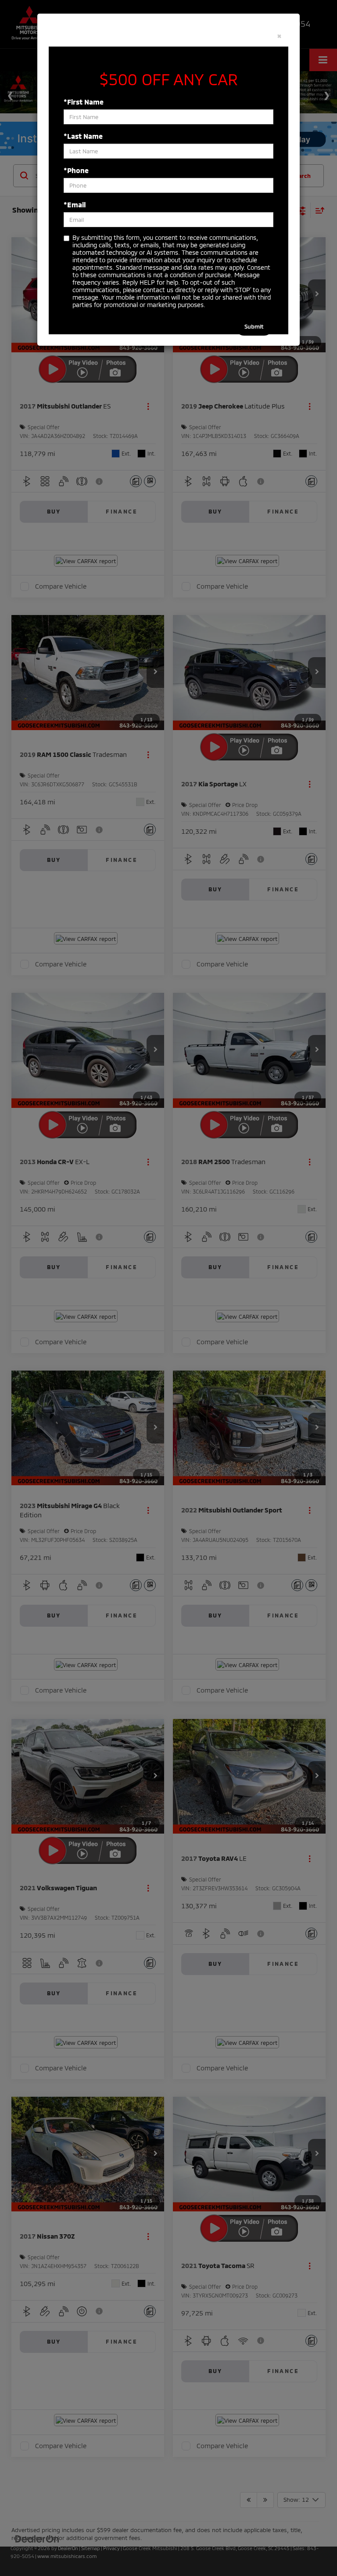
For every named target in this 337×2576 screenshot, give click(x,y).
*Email (75, 204)
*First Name (84, 102)
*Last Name (83, 136)
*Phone (76, 170)
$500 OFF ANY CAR (169, 79)
